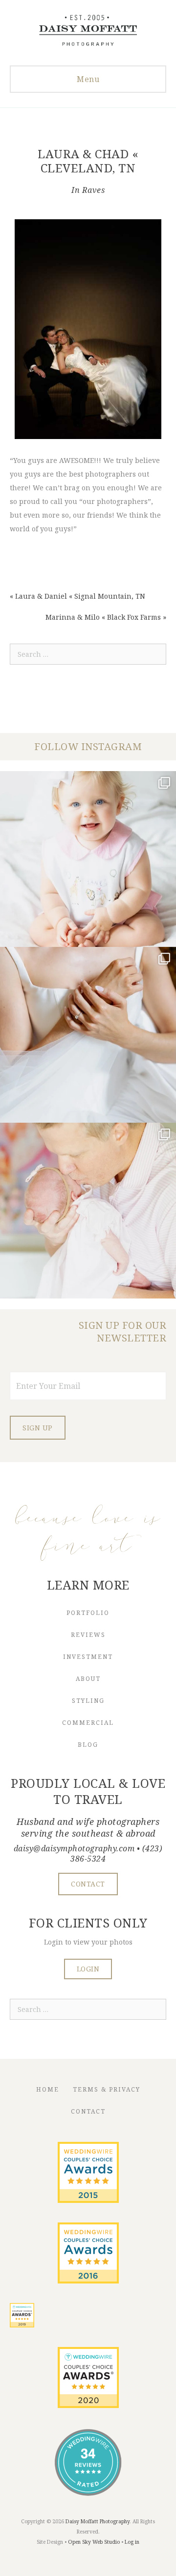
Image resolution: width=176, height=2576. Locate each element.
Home (48, 2089)
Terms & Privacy (107, 2089)
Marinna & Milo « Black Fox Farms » (106, 617)
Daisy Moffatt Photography (98, 2521)
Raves (94, 190)
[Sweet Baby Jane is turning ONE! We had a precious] (88, 859)
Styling (88, 1701)
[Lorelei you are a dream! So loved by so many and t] (88, 1211)
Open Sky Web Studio (94, 2542)
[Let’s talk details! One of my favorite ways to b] (88, 1035)
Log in (132, 2542)
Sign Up (38, 1428)
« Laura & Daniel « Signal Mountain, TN (77, 596)
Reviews (88, 1635)
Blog (88, 1745)
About (88, 1679)
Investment (88, 1657)
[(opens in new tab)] (88, 2200)
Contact (88, 2111)
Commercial (88, 1723)
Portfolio (88, 1613)
